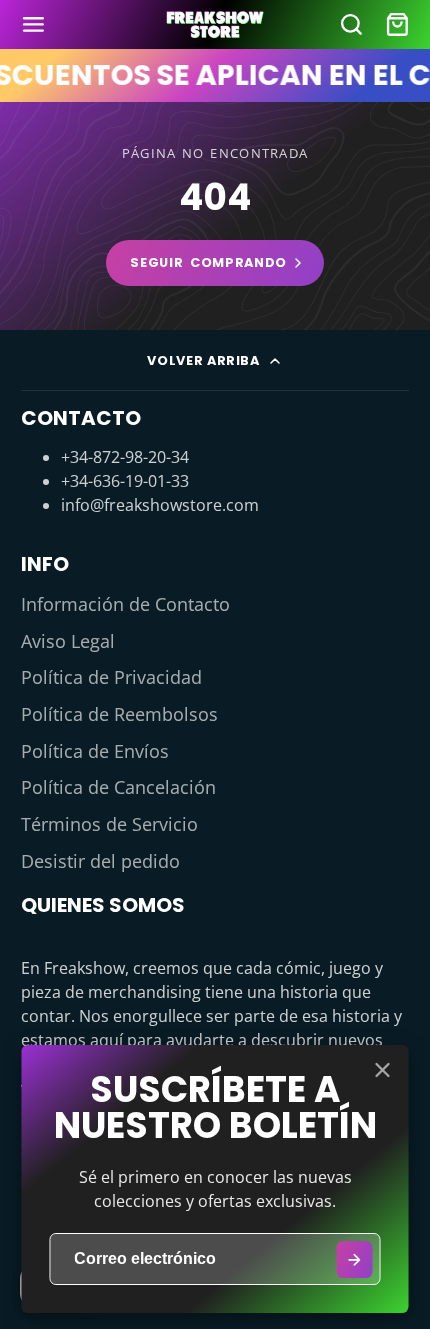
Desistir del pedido (100, 861)
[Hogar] (215, 24)
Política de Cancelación (118, 787)
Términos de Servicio (109, 824)
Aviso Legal (68, 641)
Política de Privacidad (111, 677)
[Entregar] (354, 1259)
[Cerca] (383, 1070)
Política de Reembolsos (119, 714)
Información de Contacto (125, 604)
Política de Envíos (95, 751)
